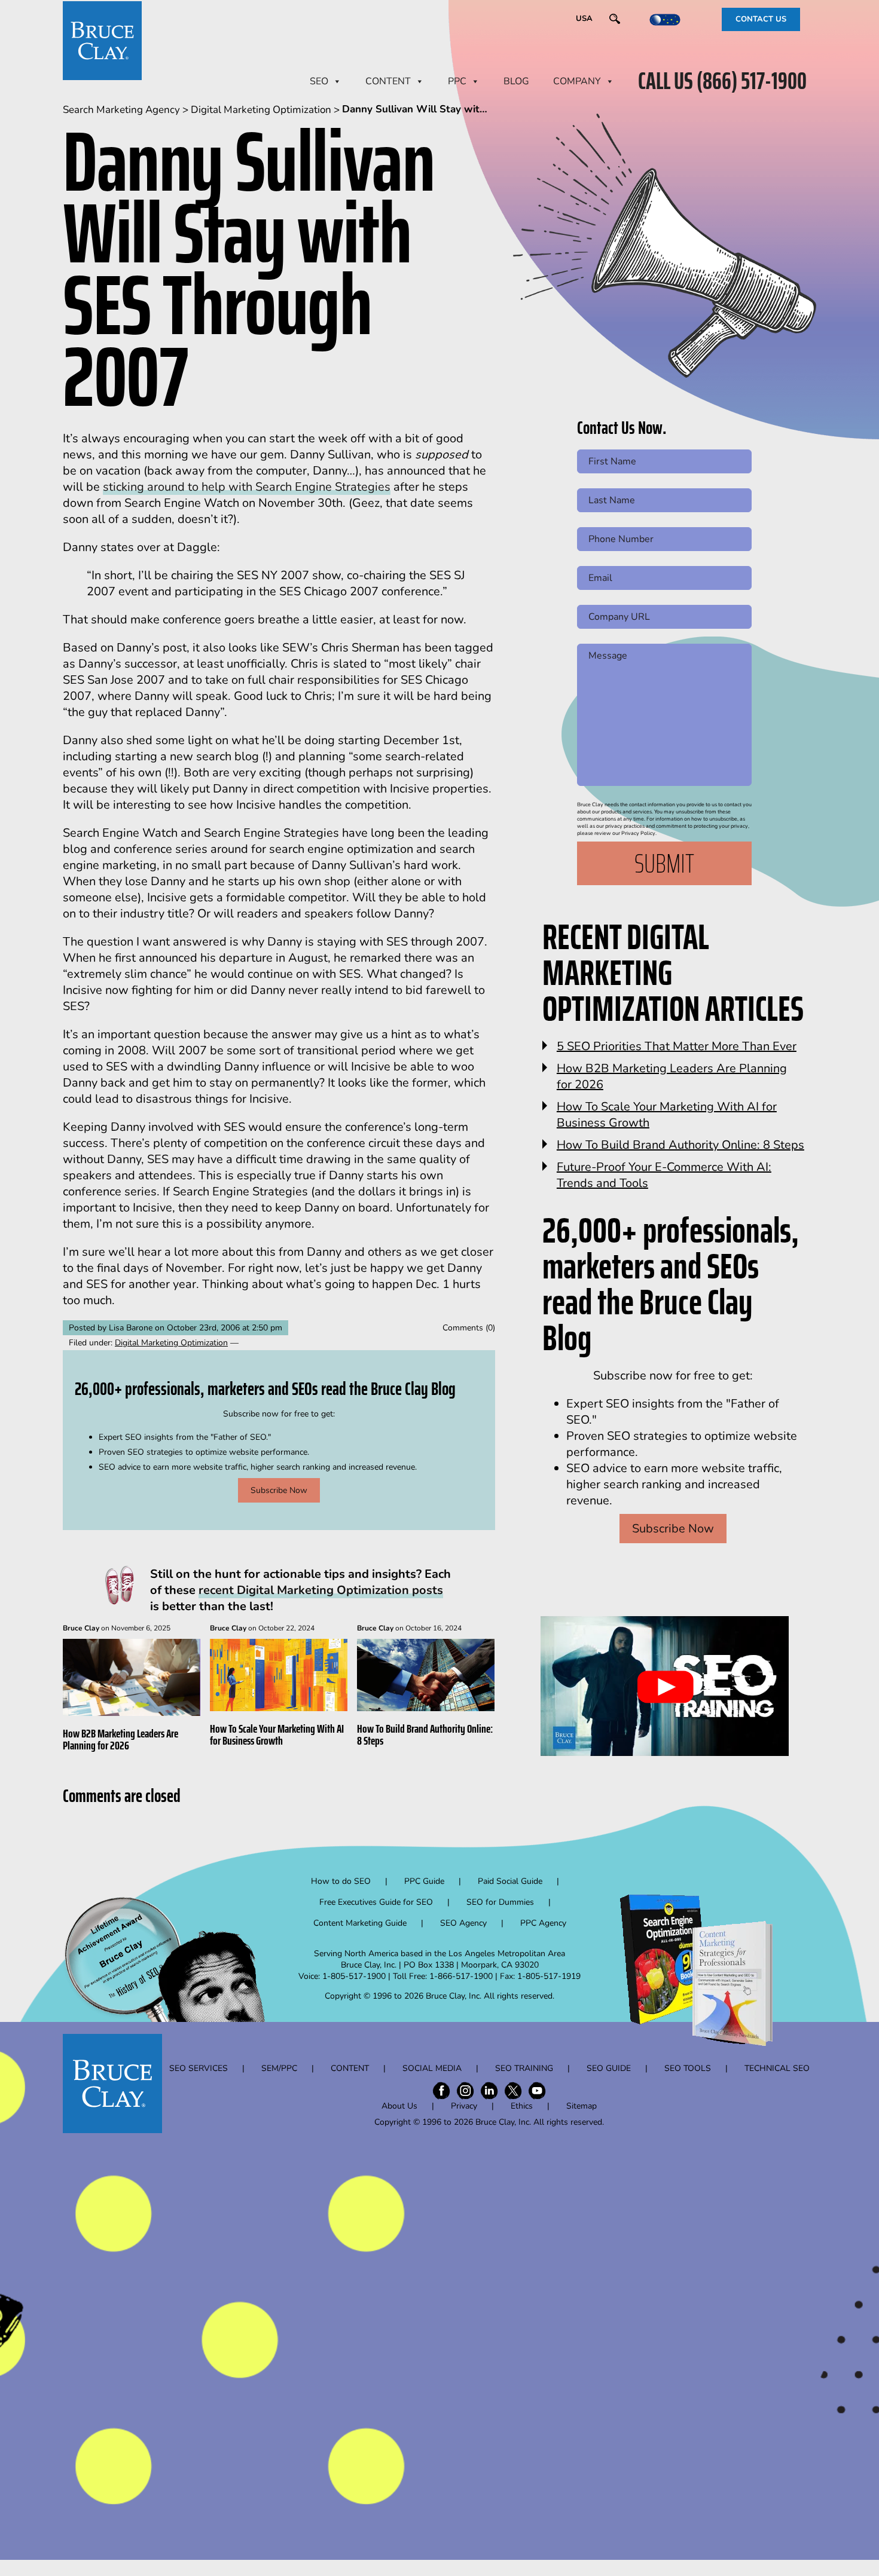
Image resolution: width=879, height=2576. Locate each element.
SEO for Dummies (500, 1902)
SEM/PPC (279, 2068)
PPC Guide (424, 1881)
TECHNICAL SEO (777, 2068)
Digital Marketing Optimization (171, 1343)
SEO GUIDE (609, 2068)
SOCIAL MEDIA (432, 2068)
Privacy (464, 2106)
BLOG (516, 81)
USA (584, 19)
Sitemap (582, 2106)
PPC (457, 81)
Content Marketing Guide (360, 1923)
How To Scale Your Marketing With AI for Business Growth (277, 1734)
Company (577, 81)
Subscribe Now (279, 1490)
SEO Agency (463, 1923)
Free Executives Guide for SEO (376, 1902)
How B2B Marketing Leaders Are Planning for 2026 (120, 1739)
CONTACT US (761, 19)
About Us (399, 2106)
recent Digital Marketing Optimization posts (321, 1590)
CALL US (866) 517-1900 (722, 81)
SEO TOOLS (688, 2068)
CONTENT (388, 81)
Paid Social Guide (510, 1881)
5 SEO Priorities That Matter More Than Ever (677, 1046)
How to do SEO (341, 1881)
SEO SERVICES (199, 2068)
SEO (319, 81)
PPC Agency (543, 1923)
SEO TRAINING (524, 2068)
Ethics (522, 2106)
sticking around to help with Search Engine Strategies (247, 487)
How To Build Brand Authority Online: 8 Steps (425, 1734)
